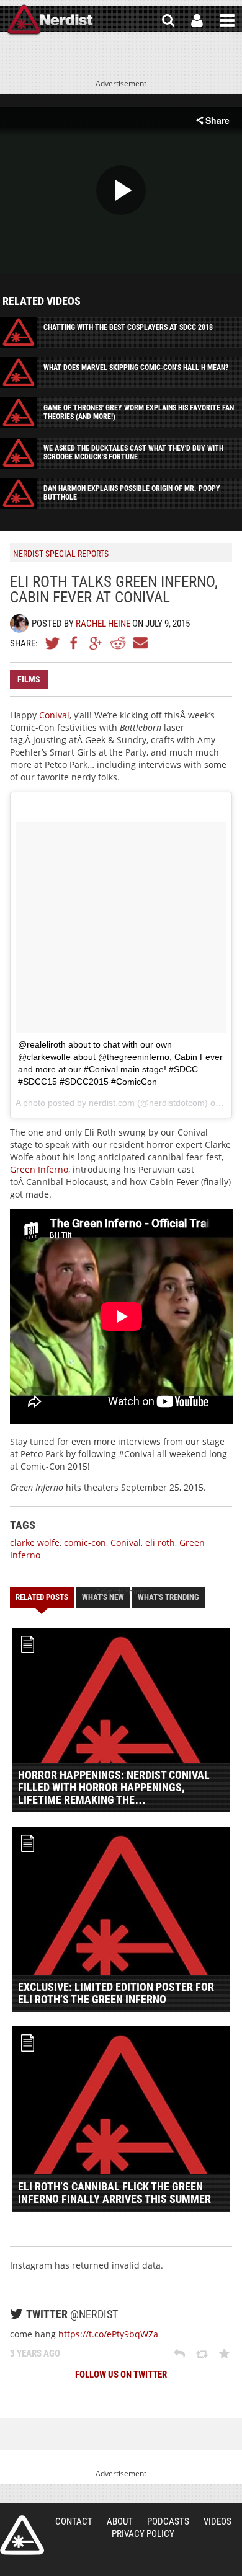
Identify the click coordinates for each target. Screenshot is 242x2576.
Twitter (53, 643)
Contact (74, 2521)
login (197, 20)
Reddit (118, 643)
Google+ (96, 643)
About (120, 2521)
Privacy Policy (143, 2534)
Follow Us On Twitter (121, 2375)
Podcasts (168, 2521)
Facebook (74, 643)
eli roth (160, 1542)
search (168, 20)
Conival (54, 715)
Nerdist (50, 20)
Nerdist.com (22, 2535)
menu (227, 20)
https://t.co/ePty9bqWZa (108, 2334)
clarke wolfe (35, 1542)
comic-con (85, 1542)
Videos (217, 2521)
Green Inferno (39, 1169)
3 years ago (35, 2353)
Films (29, 679)
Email (140, 643)
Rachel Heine (103, 624)
